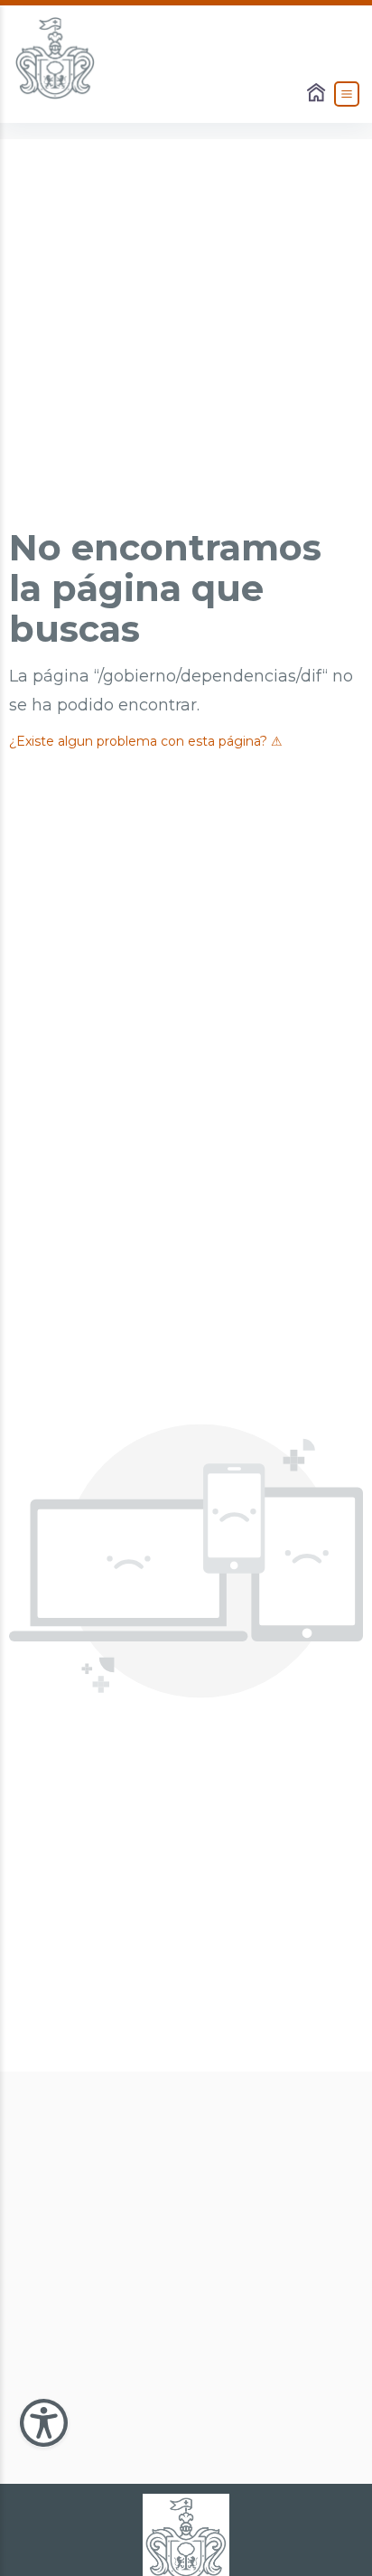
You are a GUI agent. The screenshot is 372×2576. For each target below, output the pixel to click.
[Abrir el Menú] (347, 94)
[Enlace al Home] (318, 94)
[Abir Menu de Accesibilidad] (44, 2423)
